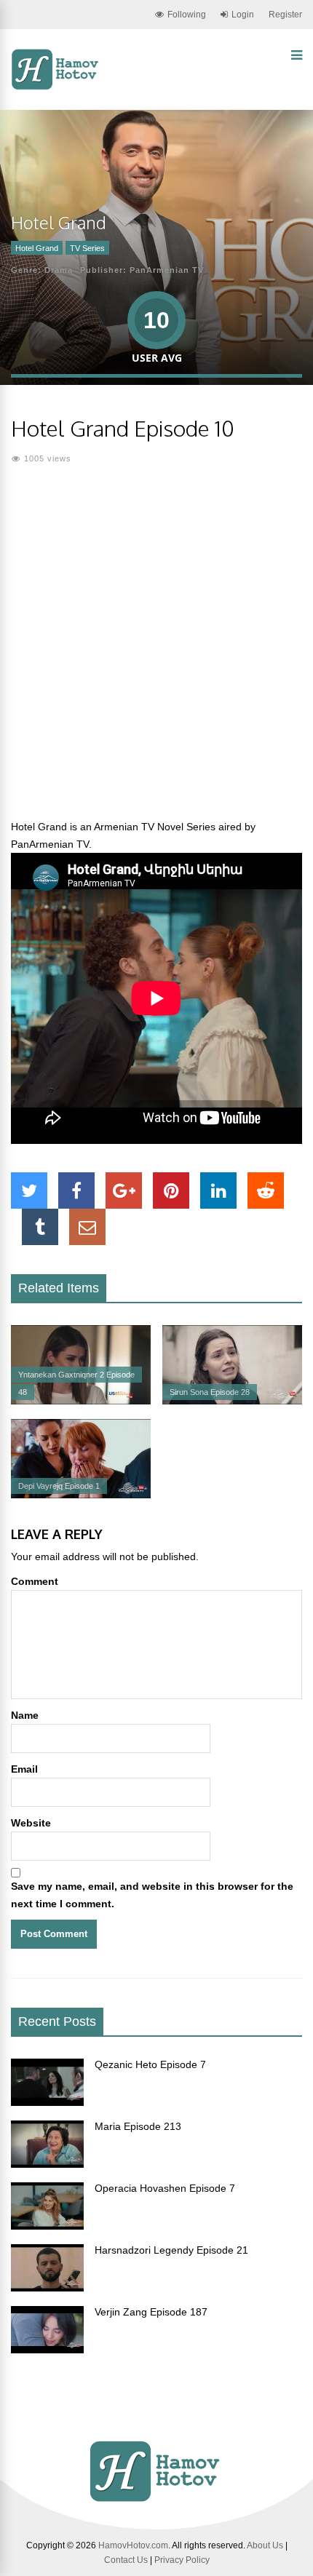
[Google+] (124, 1190)
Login (243, 15)
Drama (59, 270)
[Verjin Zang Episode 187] (47, 2350)
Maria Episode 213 (138, 2126)
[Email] (87, 1227)
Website (31, 1823)
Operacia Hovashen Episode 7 (165, 2188)
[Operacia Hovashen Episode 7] (47, 2226)
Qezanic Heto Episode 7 (150, 2064)
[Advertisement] (156, 651)
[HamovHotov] (56, 87)
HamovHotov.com (133, 2545)
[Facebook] (76, 1190)
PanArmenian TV (167, 270)
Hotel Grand (37, 248)
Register (285, 15)
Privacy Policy (182, 2560)
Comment (35, 1581)
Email (24, 1769)
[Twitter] (29, 1190)
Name (25, 1715)
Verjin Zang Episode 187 (151, 2312)
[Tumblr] (40, 1227)
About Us (265, 2545)
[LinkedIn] (218, 1190)
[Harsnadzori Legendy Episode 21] (47, 2288)
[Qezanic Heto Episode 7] (47, 2102)
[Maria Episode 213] (47, 2164)
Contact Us (126, 2560)
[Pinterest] (171, 1190)
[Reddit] (266, 1190)
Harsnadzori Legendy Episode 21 (171, 2250)
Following (187, 15)
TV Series (87, 248)
